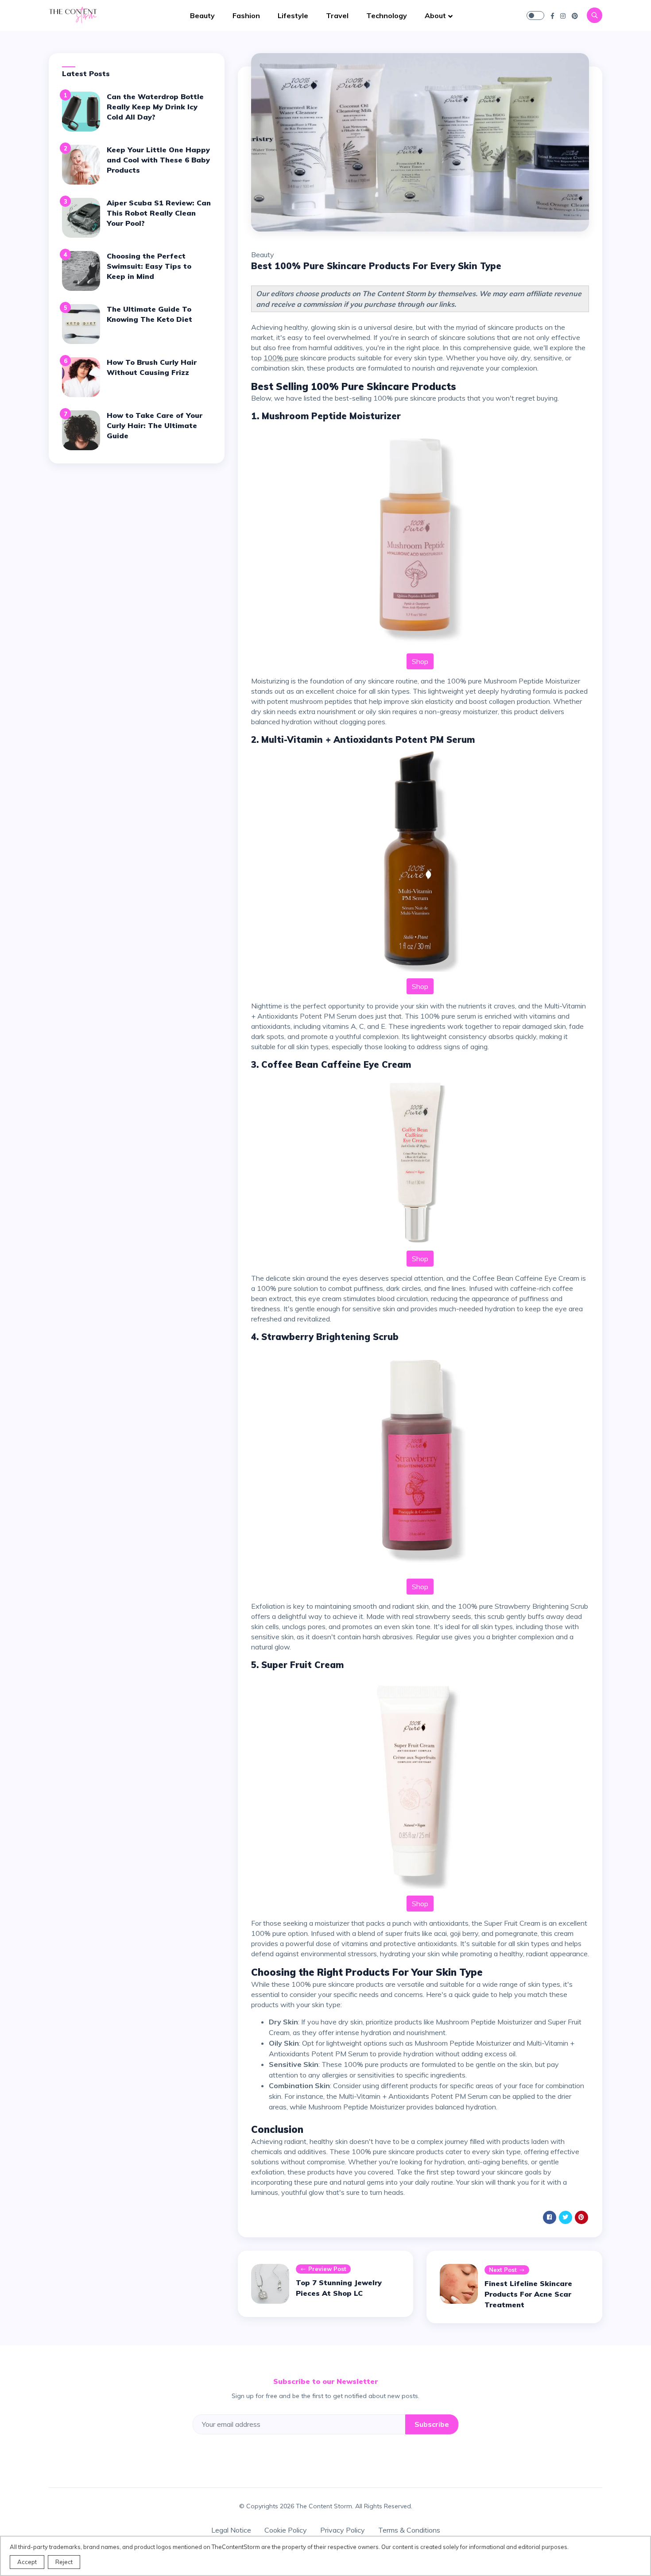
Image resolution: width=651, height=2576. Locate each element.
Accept (27, 2562)
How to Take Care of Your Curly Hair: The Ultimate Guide (155, 425)
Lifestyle (293, 15)
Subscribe (432, 2424)
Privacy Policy (343, 2530)
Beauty (202, 15)
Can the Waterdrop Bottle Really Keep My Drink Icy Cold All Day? (155, 107)
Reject (64, 2562)
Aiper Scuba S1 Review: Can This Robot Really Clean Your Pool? (159, 213)
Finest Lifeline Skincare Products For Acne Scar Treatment (528, 2294)
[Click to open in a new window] (552, 15)
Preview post (327, 2269)
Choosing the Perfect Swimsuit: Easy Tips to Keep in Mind (149, 266)
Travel (337, 15)
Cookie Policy (286, 2530)
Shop (420, 661)
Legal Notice (231, 2530)
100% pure (281, 358)
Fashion (246, 15)
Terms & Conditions (409, 2530)
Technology (387, 15)
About (435, 15)
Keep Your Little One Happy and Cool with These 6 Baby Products (158, 160)
